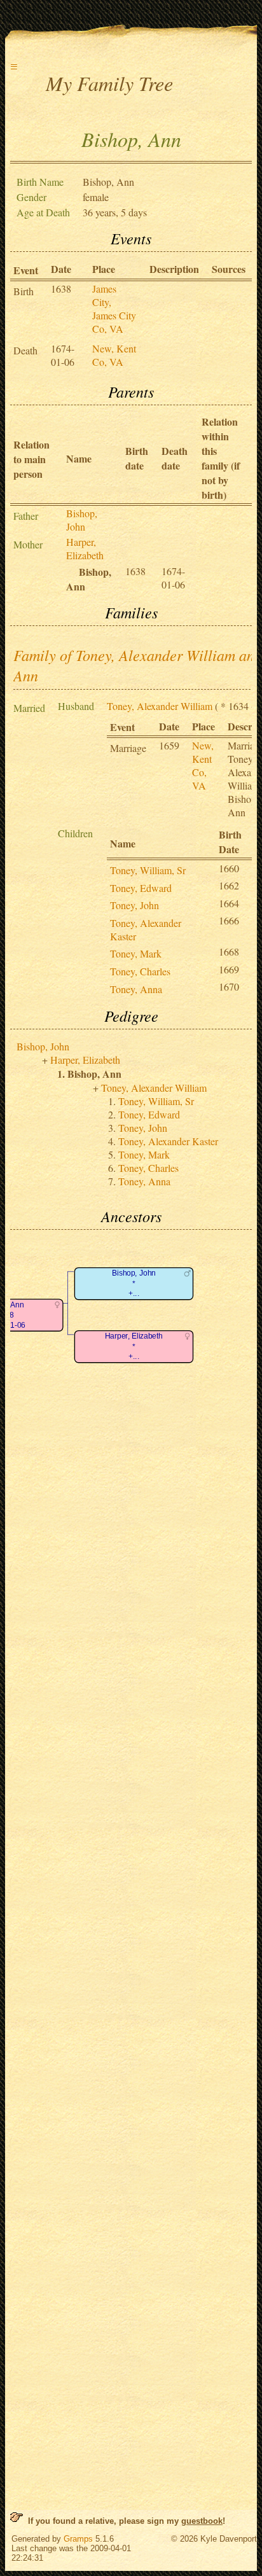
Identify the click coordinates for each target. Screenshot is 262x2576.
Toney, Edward (141, 888)
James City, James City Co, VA (114, 309)
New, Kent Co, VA (114, 355)
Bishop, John (82, 520)
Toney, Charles (140, 971)
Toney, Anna (136, 989)
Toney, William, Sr (148, 870)
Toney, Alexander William (160, 706)
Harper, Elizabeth (85, 548)
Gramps (78, 2539)
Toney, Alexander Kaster (168, 1141)
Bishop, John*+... (134, 1284)
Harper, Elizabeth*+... (134, 1347)
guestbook (202, 2521)
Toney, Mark (136, 953)
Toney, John (134, 905)
